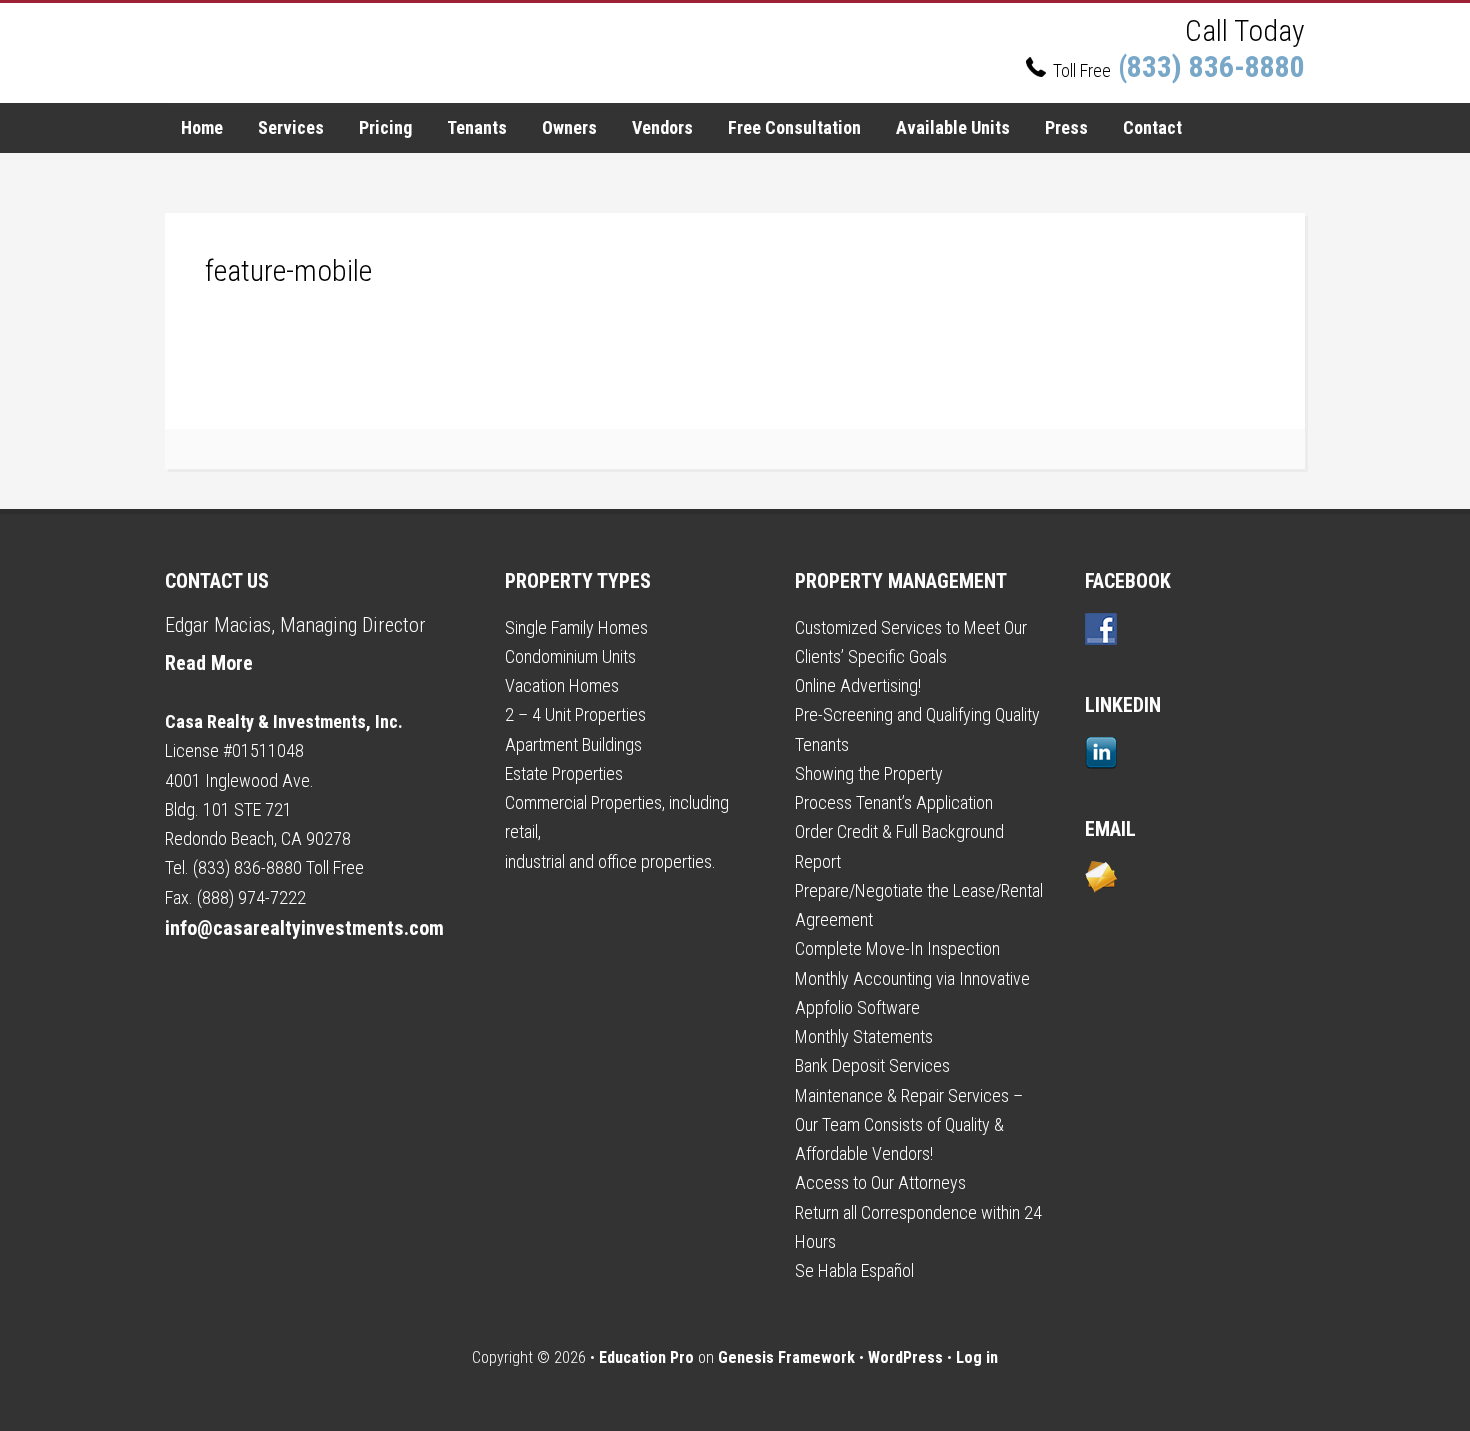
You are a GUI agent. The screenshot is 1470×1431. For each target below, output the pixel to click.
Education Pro (646, 1357)
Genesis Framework (786, 1357)
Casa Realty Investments (425, 53)
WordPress (905, 1357)
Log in (977, 1357)
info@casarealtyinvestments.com (304, 928)
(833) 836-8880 (1208, 66)
